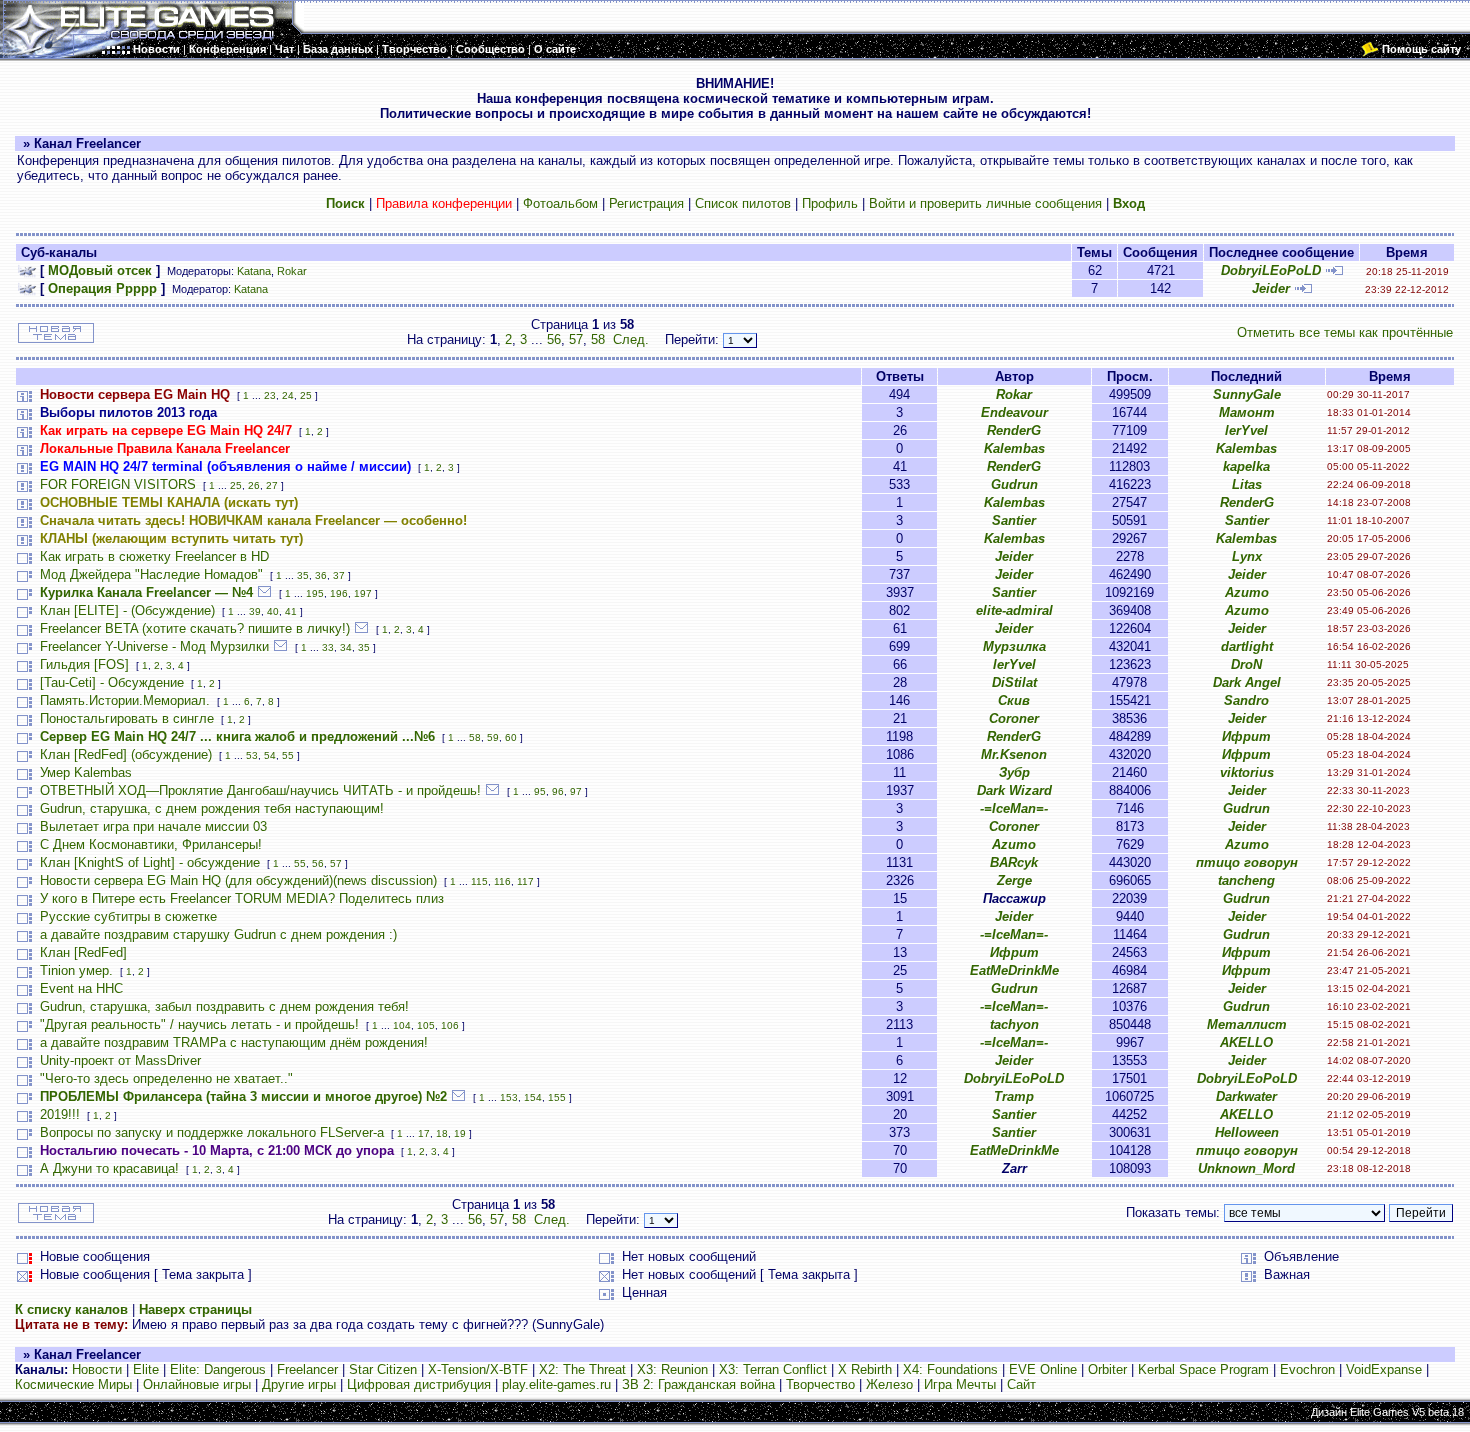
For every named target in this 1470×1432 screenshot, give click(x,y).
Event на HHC (81, 988)
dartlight (1247, 646)
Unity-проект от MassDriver (120, 1060)
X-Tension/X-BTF (478, 1369)
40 (273, 611)
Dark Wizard (1014, 790)
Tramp (1014, 1096)
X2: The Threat (582, 1369)
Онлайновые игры (197, 1384)
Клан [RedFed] (83, 952)
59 (493, 737)
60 (511, 737)
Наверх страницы (195, 1309)
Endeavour (1014, 412)
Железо (889, 1384)
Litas (1247, 484)
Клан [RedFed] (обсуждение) (126, 754)
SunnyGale (1247, 394)
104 (402, 1025)
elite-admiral (1014, 610)
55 (288, 755)
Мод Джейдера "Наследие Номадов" (151, 574)
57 (576, 339)
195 (315, 593)
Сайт (1021, 1384)
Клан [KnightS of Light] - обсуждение (150, 862)
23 (270, 395)
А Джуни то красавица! (109, 1168)
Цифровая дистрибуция (419, 1384)
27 (272, 485)
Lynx (1247, 556)
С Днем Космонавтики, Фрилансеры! (151, 844)
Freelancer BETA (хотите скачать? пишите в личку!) (195, 628)
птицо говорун (1247, 862)
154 (533, 1097)
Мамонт (1247, 412)
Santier (1014, 520)
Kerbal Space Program (1203, 1369)
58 (598, 339)
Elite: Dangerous (218, 1369)
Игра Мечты (960, 1384)
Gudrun (1014, 484)
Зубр (1014, 772)
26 (254, 485)
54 (270, 755)
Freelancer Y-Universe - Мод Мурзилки (154, 646)
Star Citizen (383, 1369)
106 (450, 1025)
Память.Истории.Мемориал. (125, 700)
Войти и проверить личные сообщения (985, 203)
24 (288, 395)
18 (442, 1133)
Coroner (1014, 718)
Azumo (1247, 592)
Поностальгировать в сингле (127, 718)
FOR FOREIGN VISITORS (118, 484)
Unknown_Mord (1246, 1168)
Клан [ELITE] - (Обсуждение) (127, 610)
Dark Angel (1247, 682)
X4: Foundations (950, 1369)
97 (576, 791)
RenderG (1014, 430)
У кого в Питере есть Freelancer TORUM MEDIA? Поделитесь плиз (242, 898)
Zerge (1014, 880)
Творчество (820, 1384)
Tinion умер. (76, 970)
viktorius (1247, 772)
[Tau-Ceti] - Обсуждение (112, 682)
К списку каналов (71, 1309)
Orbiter (1107, 1369)
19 (460, 1133)
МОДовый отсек (100, 270)
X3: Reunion (672, 1369)
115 (479, 881)
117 (525, 881)
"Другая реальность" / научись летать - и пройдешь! (199, 1024)
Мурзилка (1014, 646)
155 (557, 1097)
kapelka (1246, 466)
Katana (254, 271)
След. (631, 339)
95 (540, 791)
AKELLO (1246, 1042)
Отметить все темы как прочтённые (1345, 332)
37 (339, 575)
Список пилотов (743, 203)
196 (339, 593)
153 (509, 1097)
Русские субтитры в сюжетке (128, 916)
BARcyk (1014, 862)
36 (321, 575)
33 (328, 647)
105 (426, 1025)
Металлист (1247, 1024)
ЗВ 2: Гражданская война (698, 1384)
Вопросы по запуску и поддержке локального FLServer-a (212, 1132)
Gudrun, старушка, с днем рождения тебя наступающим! (212, 808)
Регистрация (646, 203)
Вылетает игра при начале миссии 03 (153, 826)
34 (346, 647)
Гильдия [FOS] (84, 664)
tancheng (1246, 880)
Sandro (1246, 700)
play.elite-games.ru (556, 1384)
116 (502, 881)
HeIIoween (1247, 1132)
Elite (146, 1369)
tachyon (1014, 1024)
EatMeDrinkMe (1014, 970)
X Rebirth (865, 1369)
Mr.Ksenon (1014, 754)
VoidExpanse (1384, 1369)
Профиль (830, 203)
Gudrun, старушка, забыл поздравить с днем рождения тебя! (224, 1006)
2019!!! (60, 1114)
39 (255, 611)
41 (291, 611)
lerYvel (1246, 430)
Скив (1014, 700)
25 (306, 395)
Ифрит (1246, 736)
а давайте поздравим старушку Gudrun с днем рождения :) (218, 934)
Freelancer (307, 1369)
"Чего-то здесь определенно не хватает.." (166, 1078)
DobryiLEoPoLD (1271, 270)
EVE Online (1043, 1369)
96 (558, 791)
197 (363, 593)
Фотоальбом (560, 203)
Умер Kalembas (86, 772)
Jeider (1271, 288)
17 (424, 1133)
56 (554, 339)
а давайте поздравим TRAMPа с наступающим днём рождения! (234, 1042)
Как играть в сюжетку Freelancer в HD (154, 556)
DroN (1246, 664)
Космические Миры (73, 1384)
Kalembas (1014, 448)
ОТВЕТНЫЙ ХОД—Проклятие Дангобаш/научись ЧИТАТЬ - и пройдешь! (260, 790)
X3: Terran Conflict (773, 1369)
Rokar (292, 271)
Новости (97, 1369)
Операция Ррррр (102, 288)
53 (252, 755)
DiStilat (1014, 682)
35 (303, 575)
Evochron (1307, 1369)
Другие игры (299, 1384)
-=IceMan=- (1014, 808)
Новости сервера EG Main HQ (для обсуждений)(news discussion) (238, 880)
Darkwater (1246, 1096)
